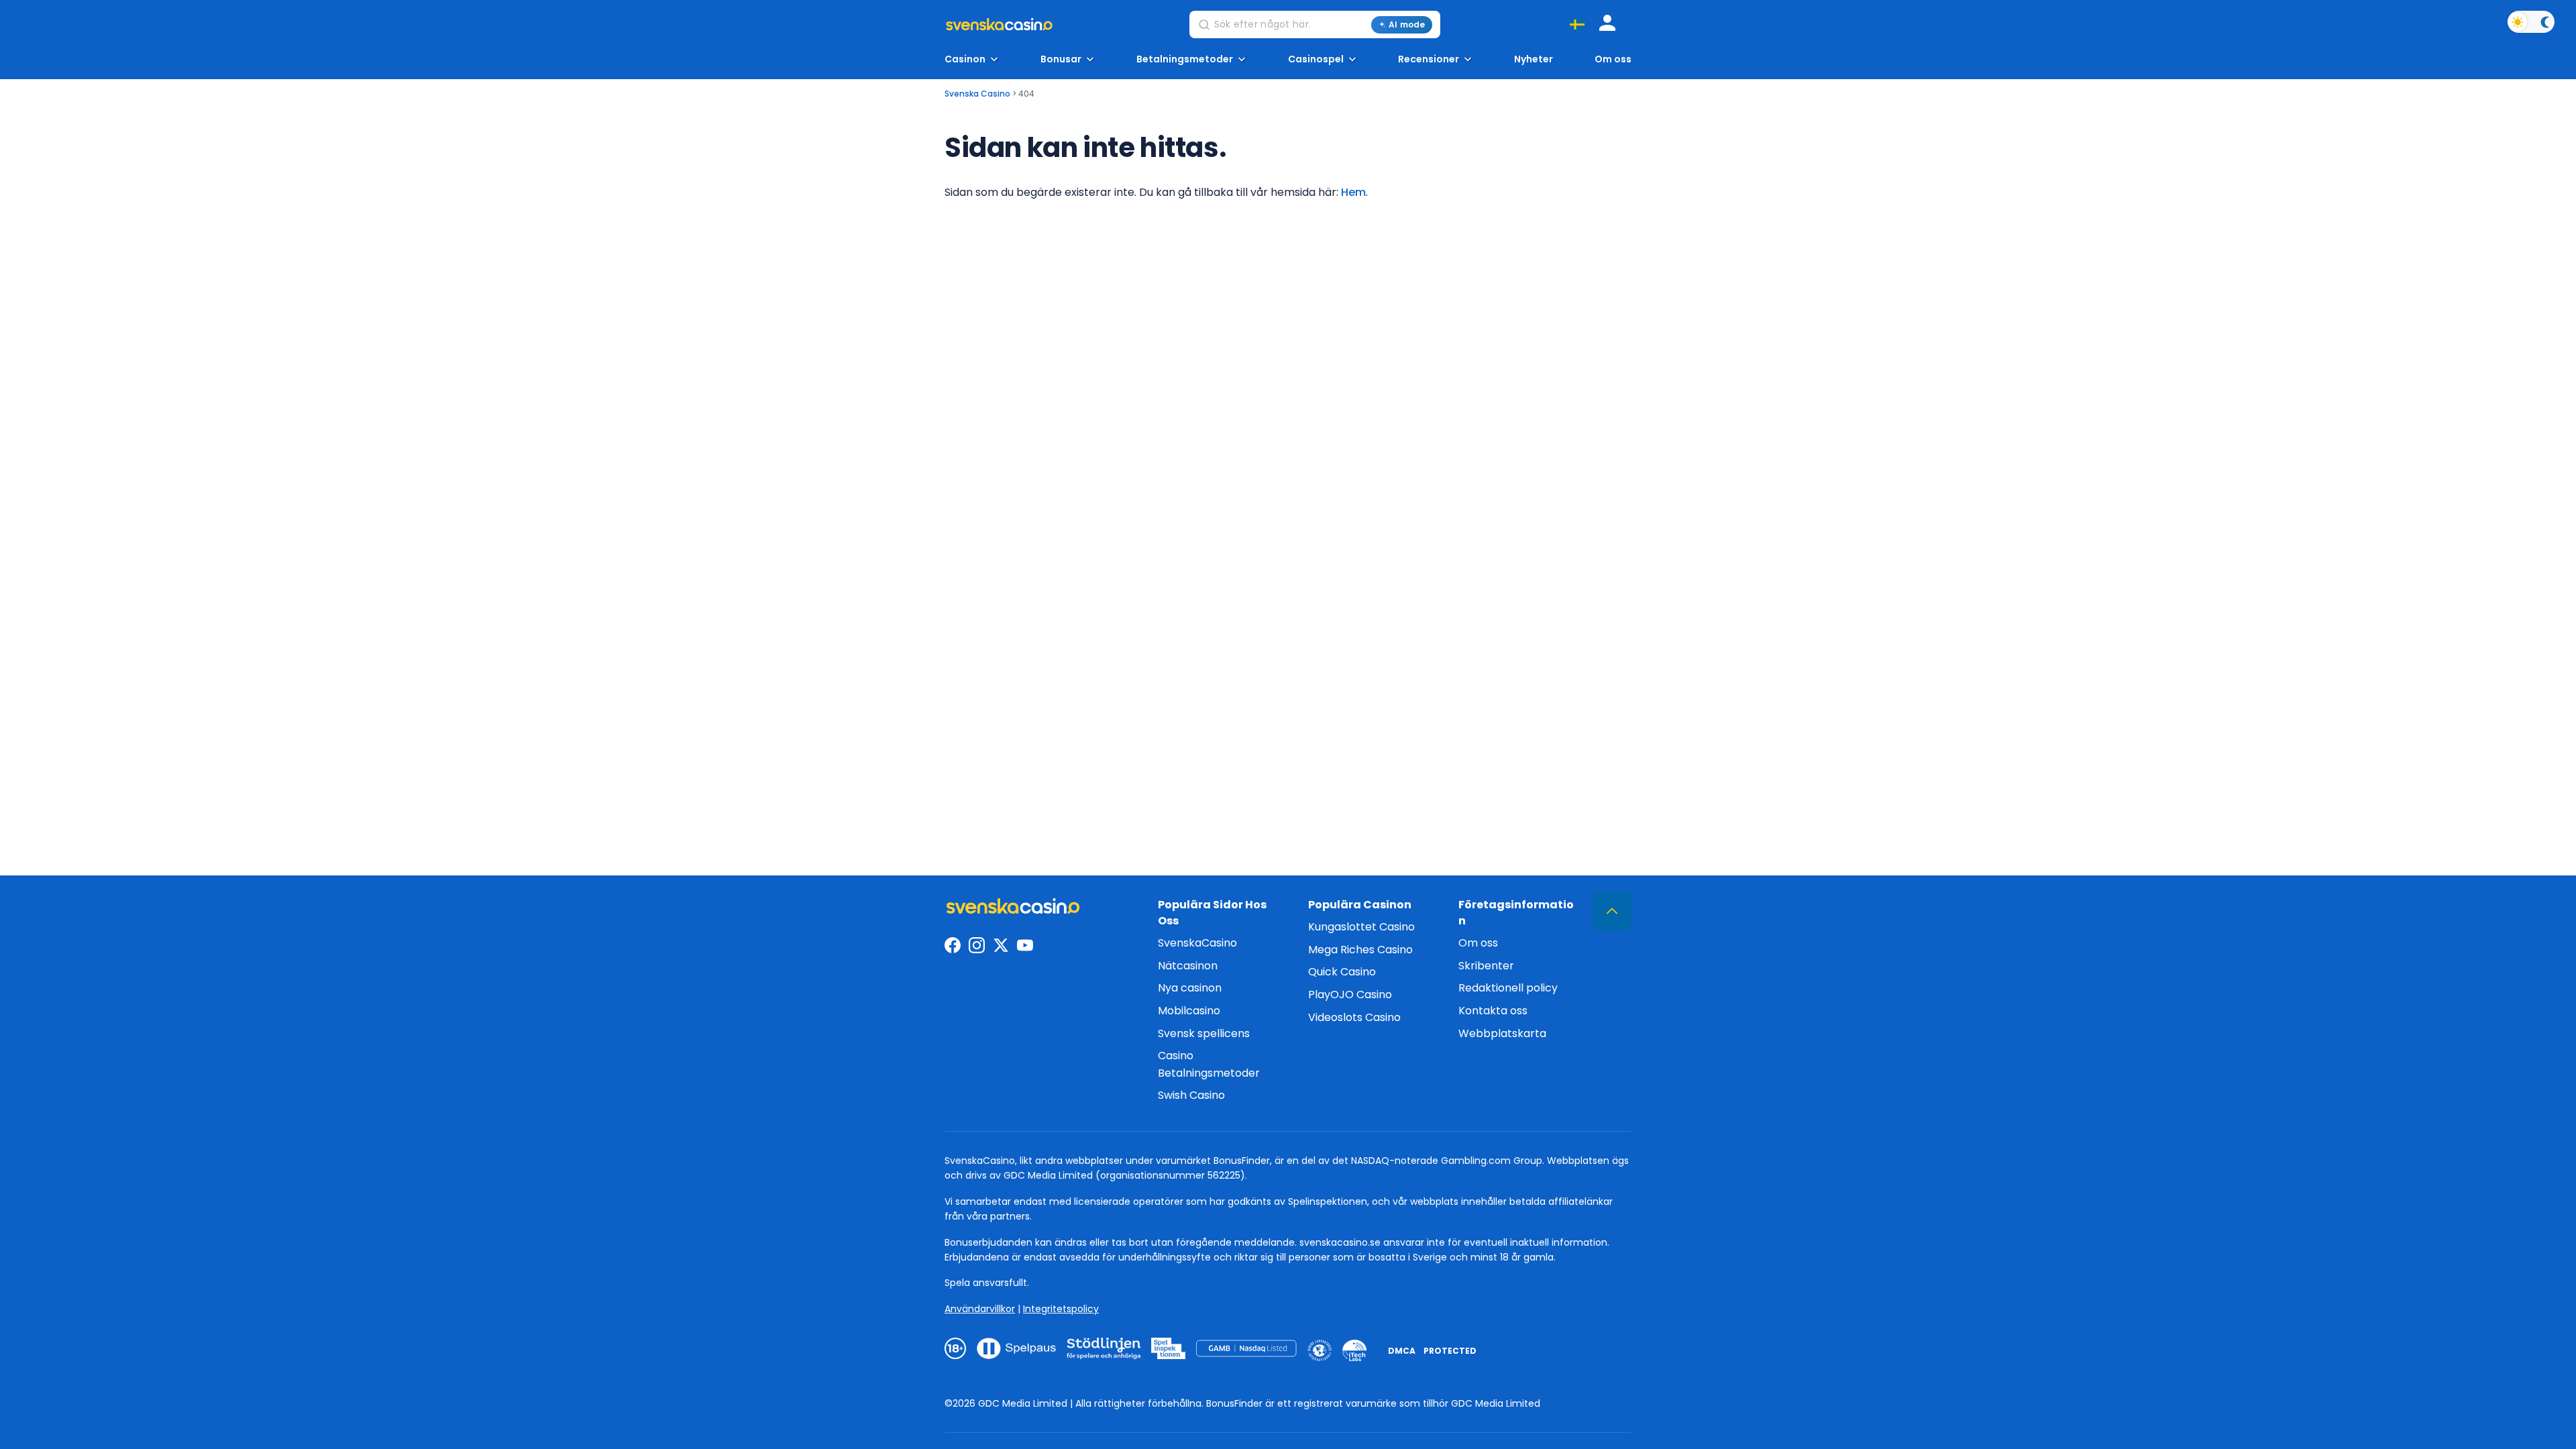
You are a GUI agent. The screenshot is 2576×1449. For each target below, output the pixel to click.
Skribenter (1486, 966)
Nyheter (1534, 59)
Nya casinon (1190, 988)
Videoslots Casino (1354, 1017)
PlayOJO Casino (1350, 995)
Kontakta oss (1493, 1011)
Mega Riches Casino (1360, 950)
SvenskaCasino (1197, 943)
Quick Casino (1342, 972)
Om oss (1613, 59)
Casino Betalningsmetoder (1209, 1064)
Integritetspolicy (1061, 1309)
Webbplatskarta (1502, 1033)
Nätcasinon (1188, 966)
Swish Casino (1191, 1095)
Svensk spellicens (1204, 1033)
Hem (1353, 192)
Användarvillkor (980, 1309)
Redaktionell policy (1508, 988)
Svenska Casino (977, 94)
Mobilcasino (1189, 1011)
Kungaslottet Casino (1361, 927)
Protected (1450, 1351)
